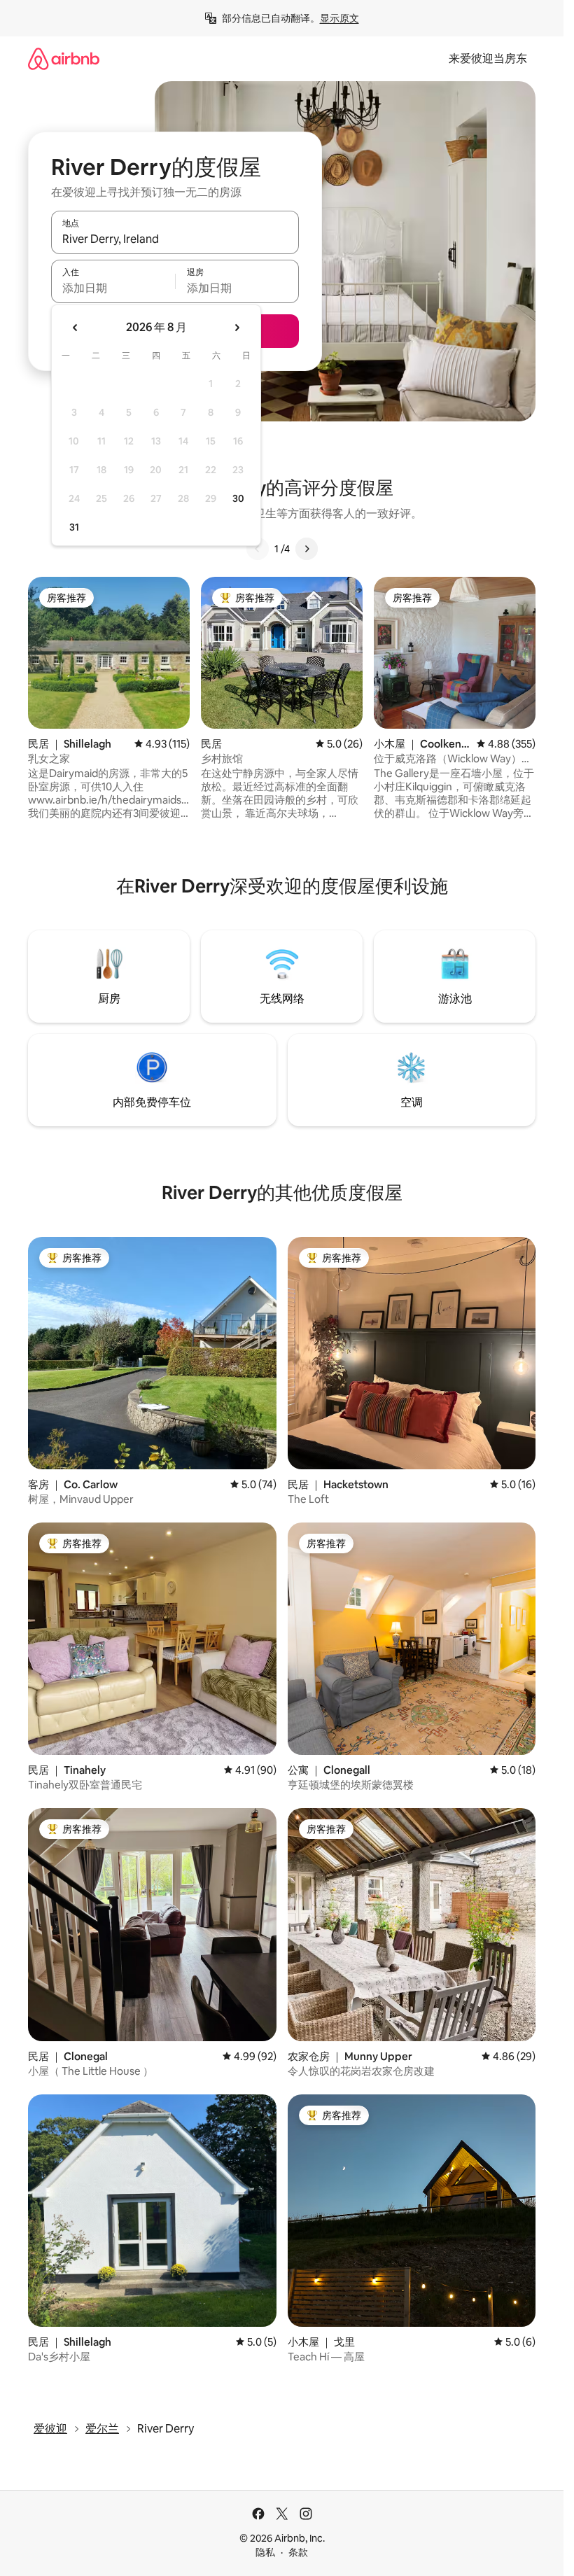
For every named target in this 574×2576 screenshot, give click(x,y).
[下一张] (307, 549)
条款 (298, 2552)
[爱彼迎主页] (64, 58)
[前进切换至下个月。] (237, 328)
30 (238, 498)
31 (74, 527)
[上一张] (258, 549)
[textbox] (113, 288)
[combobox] (175, 239)
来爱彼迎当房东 (488, 58)
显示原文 (339, 18)
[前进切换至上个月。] (76, 328)
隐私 (265, 2552)
